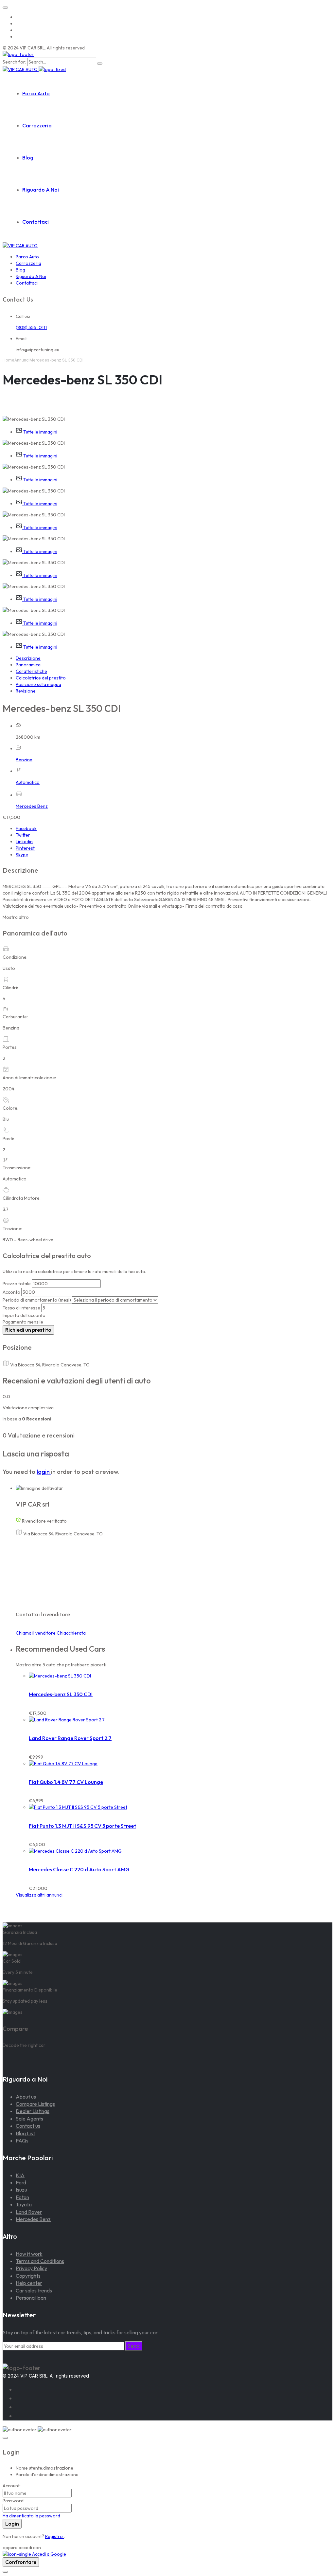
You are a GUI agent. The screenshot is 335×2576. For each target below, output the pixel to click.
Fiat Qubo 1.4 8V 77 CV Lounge (66, 1782)
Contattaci (35, 222)
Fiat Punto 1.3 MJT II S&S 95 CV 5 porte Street (82, 1826)
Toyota (24, 2204)
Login (12, 2524)
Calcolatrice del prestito (41, 678)
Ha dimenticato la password (31, 2516)
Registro (54, 2536)
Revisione (26, 691)
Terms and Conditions (40, 2261)
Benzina (24, 760)
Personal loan (31, 2298)
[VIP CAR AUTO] (18, 54)
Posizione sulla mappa (38, 684)
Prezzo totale (17, 1284)
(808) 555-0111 (31, 327)
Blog (28, 158)
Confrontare (21, 2562)
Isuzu (21, 2190)
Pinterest (25, 848)
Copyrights (28, 2276)
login (44, 1472)
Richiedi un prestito (28, 1330)
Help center (29, 2283)
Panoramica (28, 665)
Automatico (28, 782)
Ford (21, 2182)
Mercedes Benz (32, 806)
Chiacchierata (71, 1633)
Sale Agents (29, 2119)
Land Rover (29, 2212)
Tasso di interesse (21, 1308)
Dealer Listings (33, 2111)
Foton (22, 2197)
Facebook (26, 828)
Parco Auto (36, 93)
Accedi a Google (49, 2554)
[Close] (5, 2438)
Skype (22, 855)
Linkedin (24, 842)
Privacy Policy (31, 2268)
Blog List (25, 2133)
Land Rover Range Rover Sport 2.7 (70, 1738)
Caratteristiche (31, 671)
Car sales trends (34, 2290)
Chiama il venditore (36, 1633)
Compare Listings (35, 2104)
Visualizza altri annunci (39, 1895)
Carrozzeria (37, 125)
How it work (29, 2254)
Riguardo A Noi (41, 190)
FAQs (22, 2140)
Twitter (23, 835)
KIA (20, 2175)
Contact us (28, 2126)
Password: (14, 2501)
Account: (12, 2486)
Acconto (11, 1292)
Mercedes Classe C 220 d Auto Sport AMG (79, 1869)
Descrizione (28, 658)
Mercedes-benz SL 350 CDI (61, 1694)
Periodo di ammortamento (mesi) (37, 1300)
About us (26, 2097)
